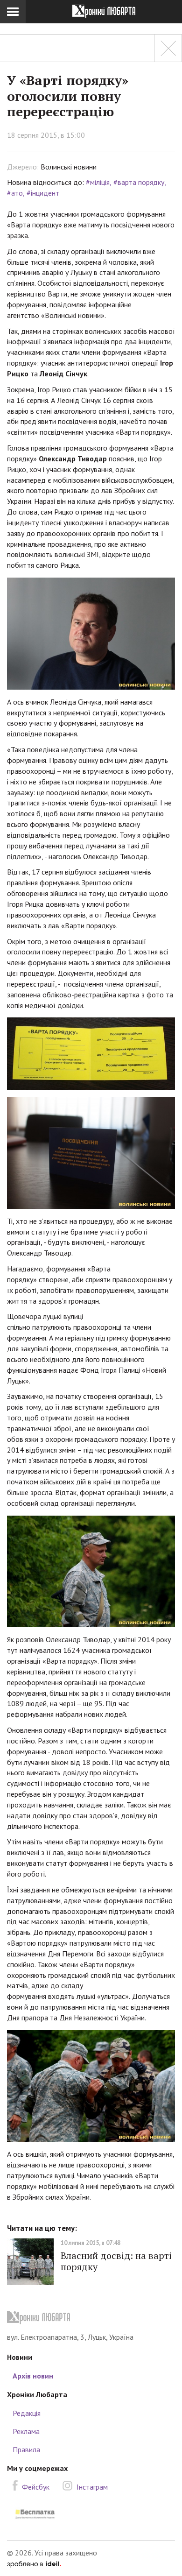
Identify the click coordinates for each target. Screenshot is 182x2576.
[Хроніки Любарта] (91, 2318)
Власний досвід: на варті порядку (116, 2261)
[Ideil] (34, 2563)
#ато (15, 193)
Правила (26, 2449)
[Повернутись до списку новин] (168, 48)
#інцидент (43, 193)
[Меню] (13, 12)
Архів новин (33, 2376)
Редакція (27, 2413)
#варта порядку (139, 182)
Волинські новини (69, 167)
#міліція (98, 182)
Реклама (26, 2431)
